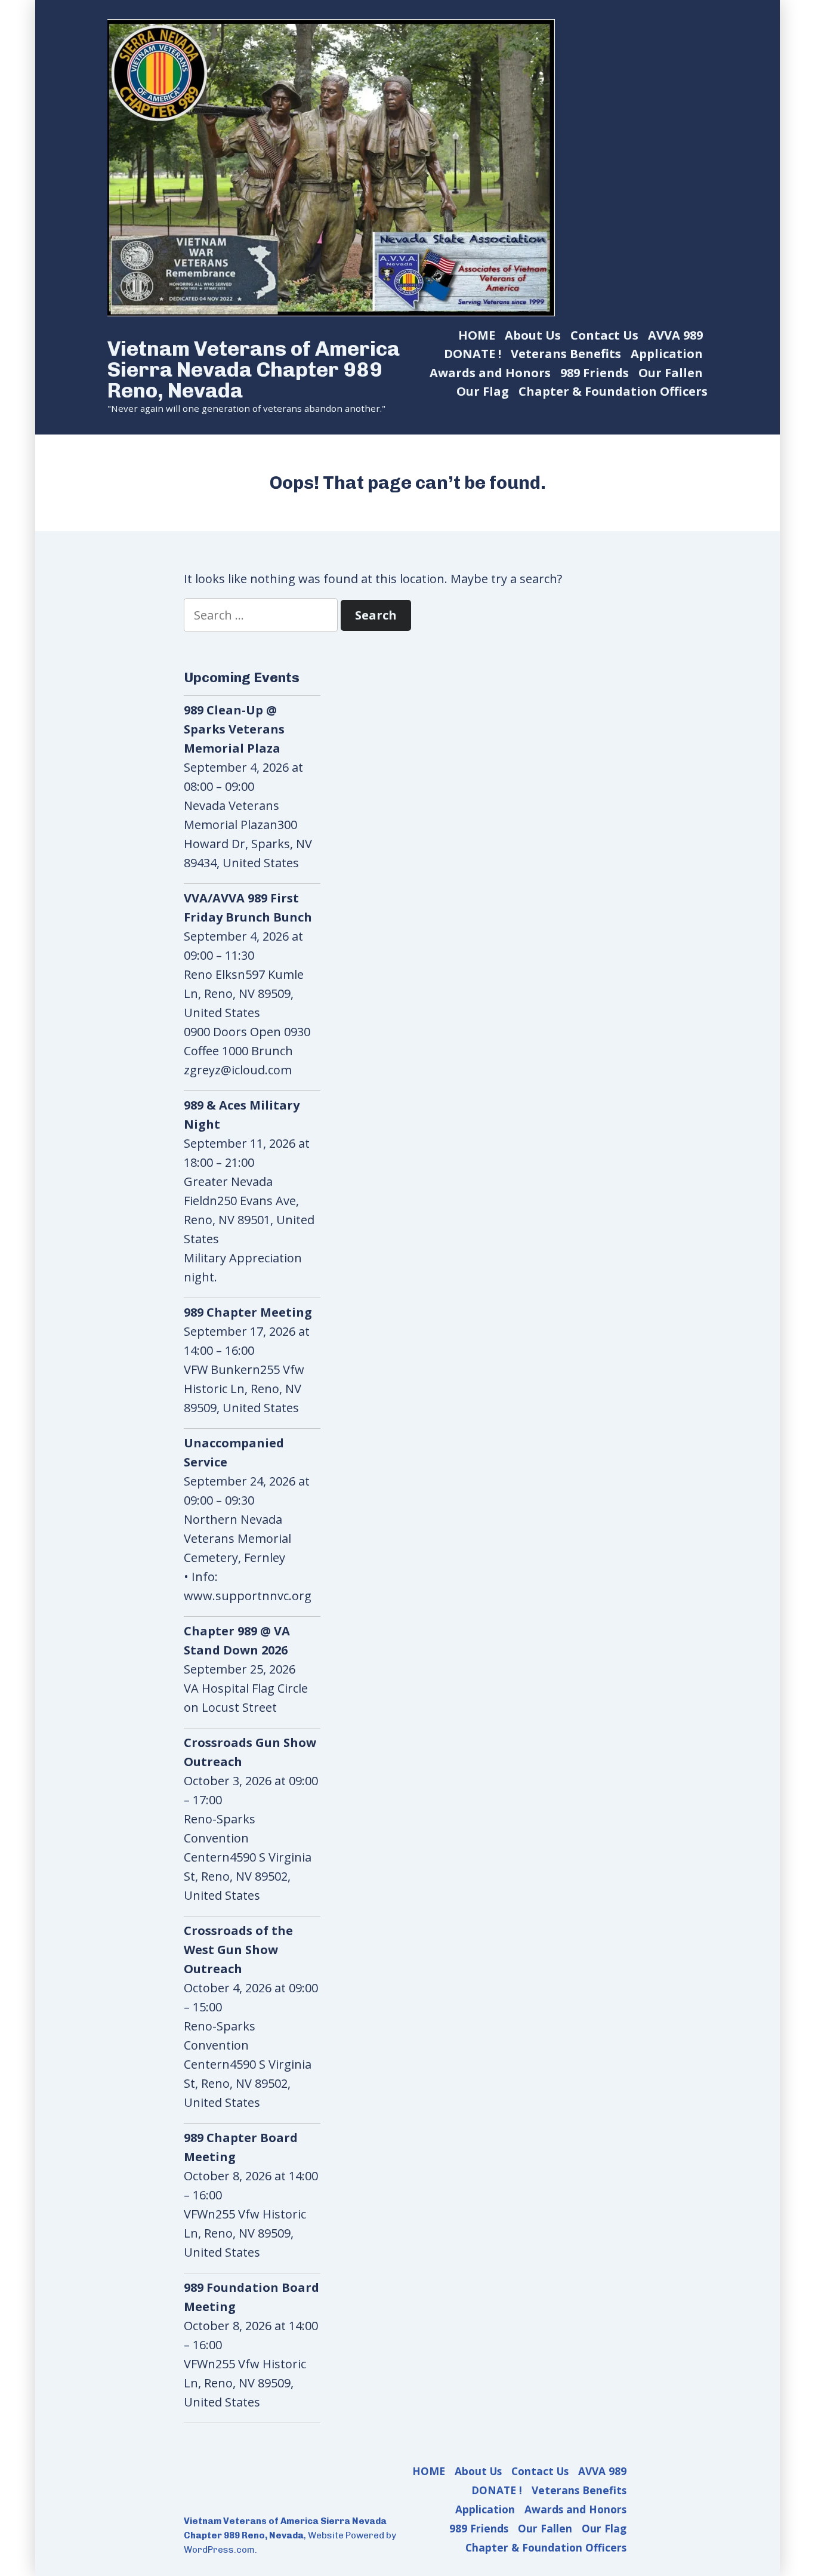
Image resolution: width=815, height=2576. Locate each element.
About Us (533, 335)
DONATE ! (473, 354)
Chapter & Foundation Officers (613, 391)
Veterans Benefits (566, 354)
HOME (477, 335)
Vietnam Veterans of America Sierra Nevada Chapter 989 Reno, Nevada (254, 369)
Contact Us (604, 335)
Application (667, 354)
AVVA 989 (675, 335)
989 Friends (595, 373)
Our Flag (483, 391)
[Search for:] (262, 615)
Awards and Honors (490, 373)
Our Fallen (671, 373)
